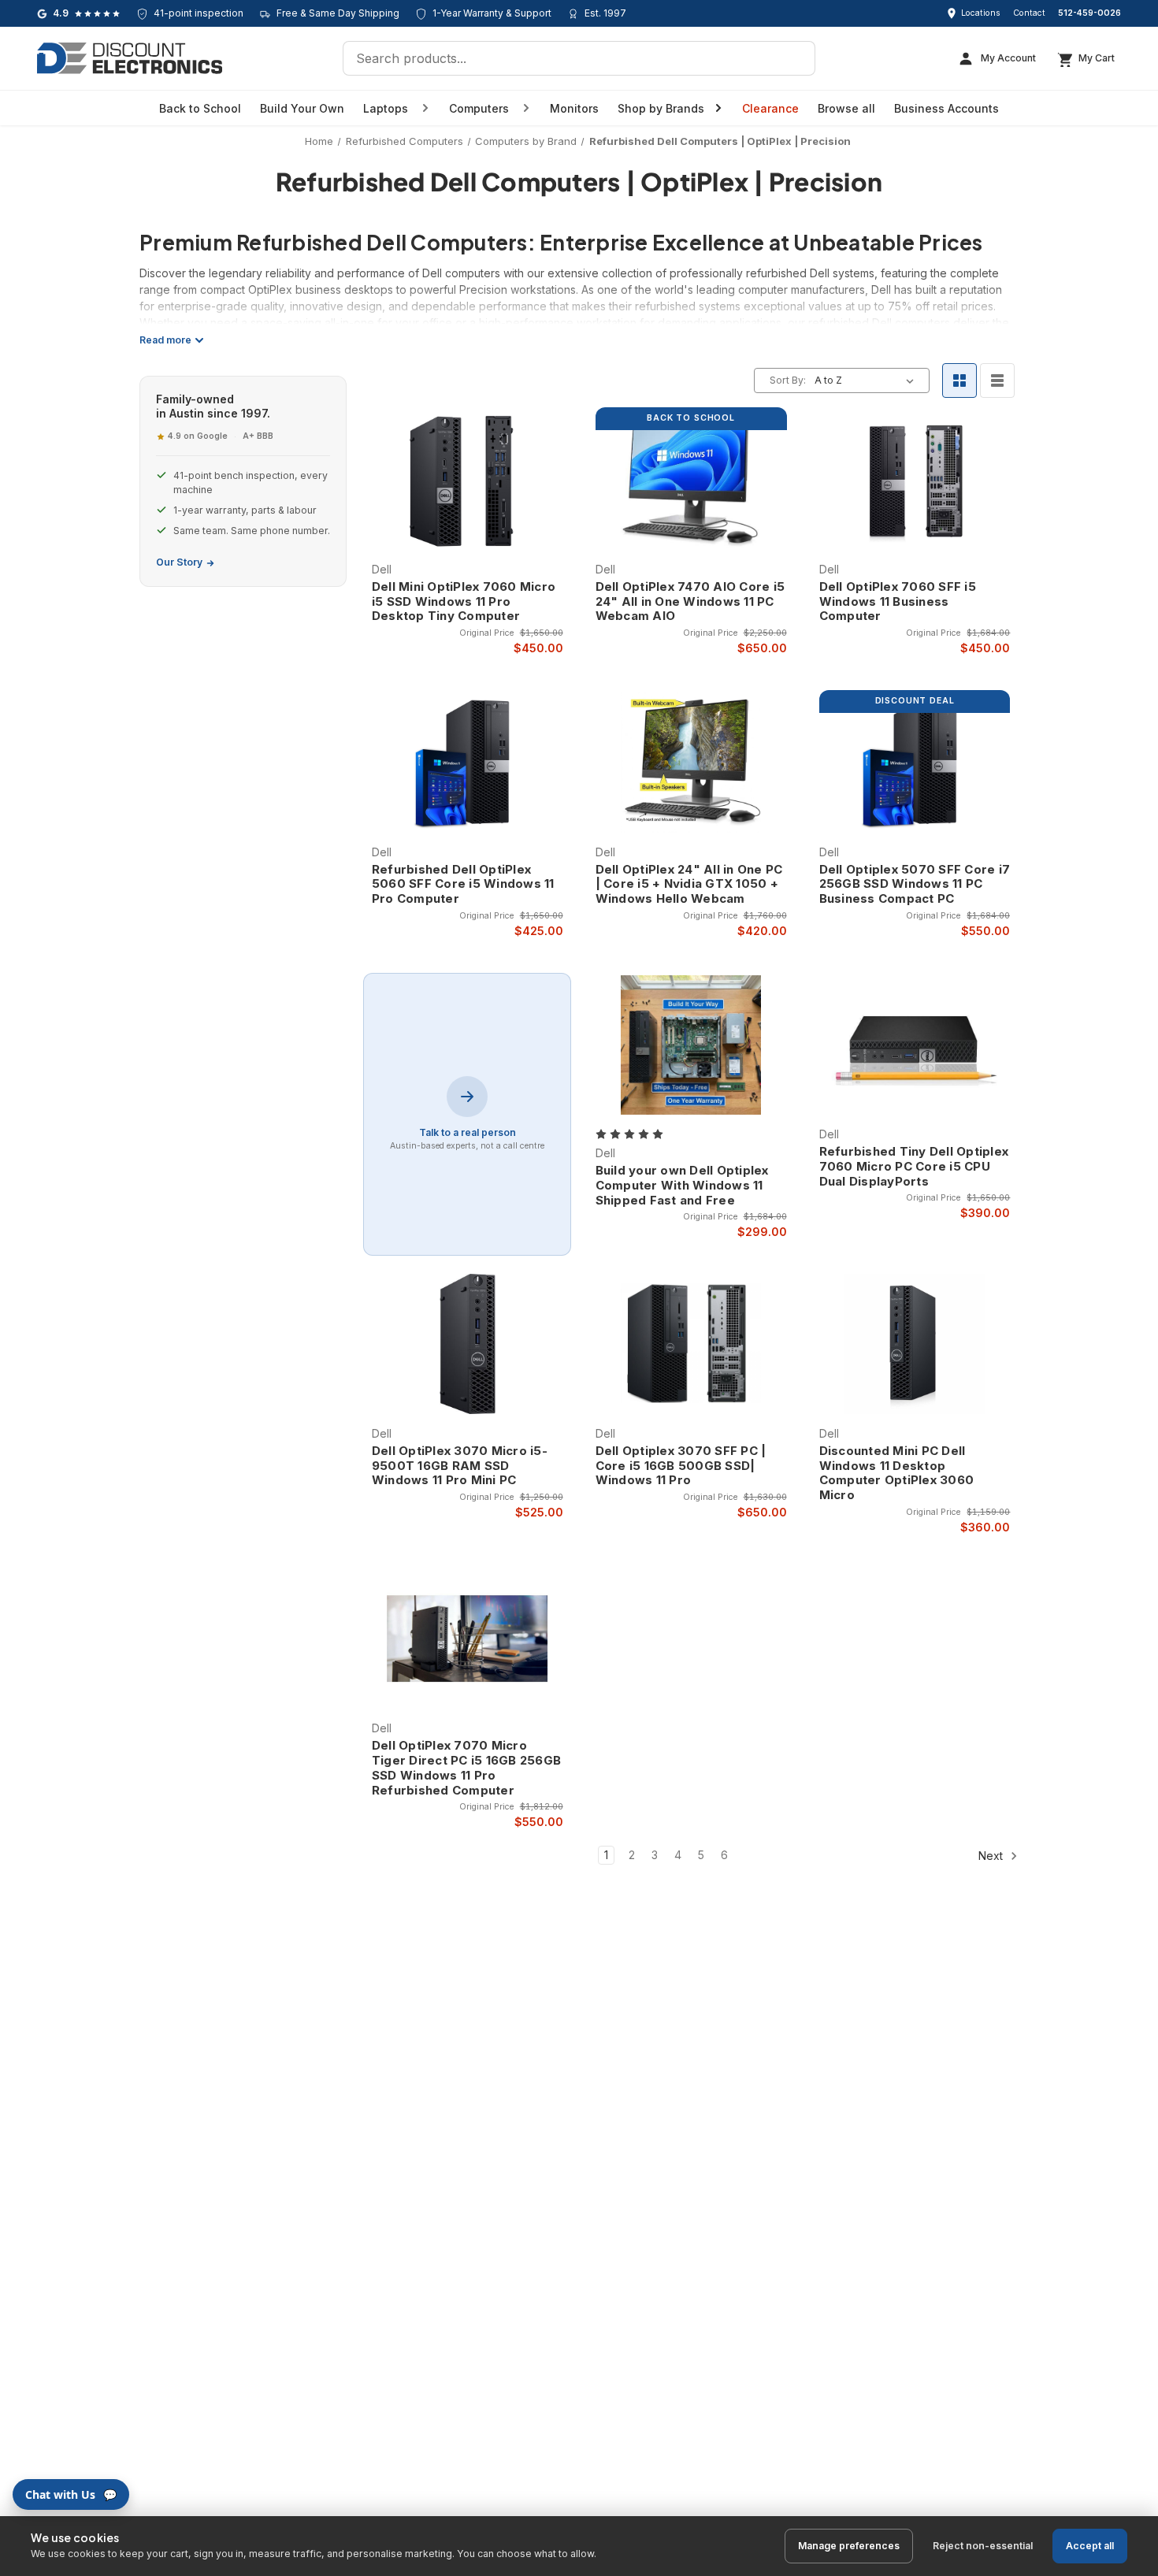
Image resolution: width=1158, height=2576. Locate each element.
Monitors (574, 108)
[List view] (997, 380)
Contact (1029, 13)
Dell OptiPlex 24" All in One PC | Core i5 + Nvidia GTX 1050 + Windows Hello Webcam (689, 885)
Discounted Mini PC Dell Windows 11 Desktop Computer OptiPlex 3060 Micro (897, 1473)
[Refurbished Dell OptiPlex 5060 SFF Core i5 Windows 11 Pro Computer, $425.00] (468, 763)
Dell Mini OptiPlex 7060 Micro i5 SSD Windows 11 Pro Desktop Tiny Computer (464, 602)
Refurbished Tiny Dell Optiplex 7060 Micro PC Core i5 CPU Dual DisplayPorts (914, 1167)
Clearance (770, 108)
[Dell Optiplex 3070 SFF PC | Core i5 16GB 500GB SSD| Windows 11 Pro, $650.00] (691, 1344)
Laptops (386, 108)
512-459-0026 (1089, 13)
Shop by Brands (661, 108)
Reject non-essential (983, 2546)
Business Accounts (946, 108)
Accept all (1090, 2546)
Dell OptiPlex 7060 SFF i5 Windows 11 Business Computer (898, 602)
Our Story (179, 562)
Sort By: (788, 380)
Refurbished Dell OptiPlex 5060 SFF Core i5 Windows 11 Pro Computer (463, 885)
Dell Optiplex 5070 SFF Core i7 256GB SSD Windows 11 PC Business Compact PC (915, 885)
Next (992, 1856)
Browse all (846, 108)
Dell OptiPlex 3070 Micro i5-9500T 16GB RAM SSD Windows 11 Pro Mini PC (460, 1466)
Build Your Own (302, 108)
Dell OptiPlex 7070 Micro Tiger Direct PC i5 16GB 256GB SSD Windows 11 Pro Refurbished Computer (466, 1768)
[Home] (130, 58)
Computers (479, 108)
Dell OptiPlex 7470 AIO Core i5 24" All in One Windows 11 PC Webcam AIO (690, 602)
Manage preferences (849, 2546)
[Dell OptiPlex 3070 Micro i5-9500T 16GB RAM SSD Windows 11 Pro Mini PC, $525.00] (468, 1344)
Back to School (200, 108)
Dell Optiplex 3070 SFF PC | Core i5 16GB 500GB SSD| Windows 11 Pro (681, 1466)
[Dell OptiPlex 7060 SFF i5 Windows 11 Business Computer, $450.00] (915, 480)
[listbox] (867, 380)
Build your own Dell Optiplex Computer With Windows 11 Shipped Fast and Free (682, 1186)
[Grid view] (959, 380)
